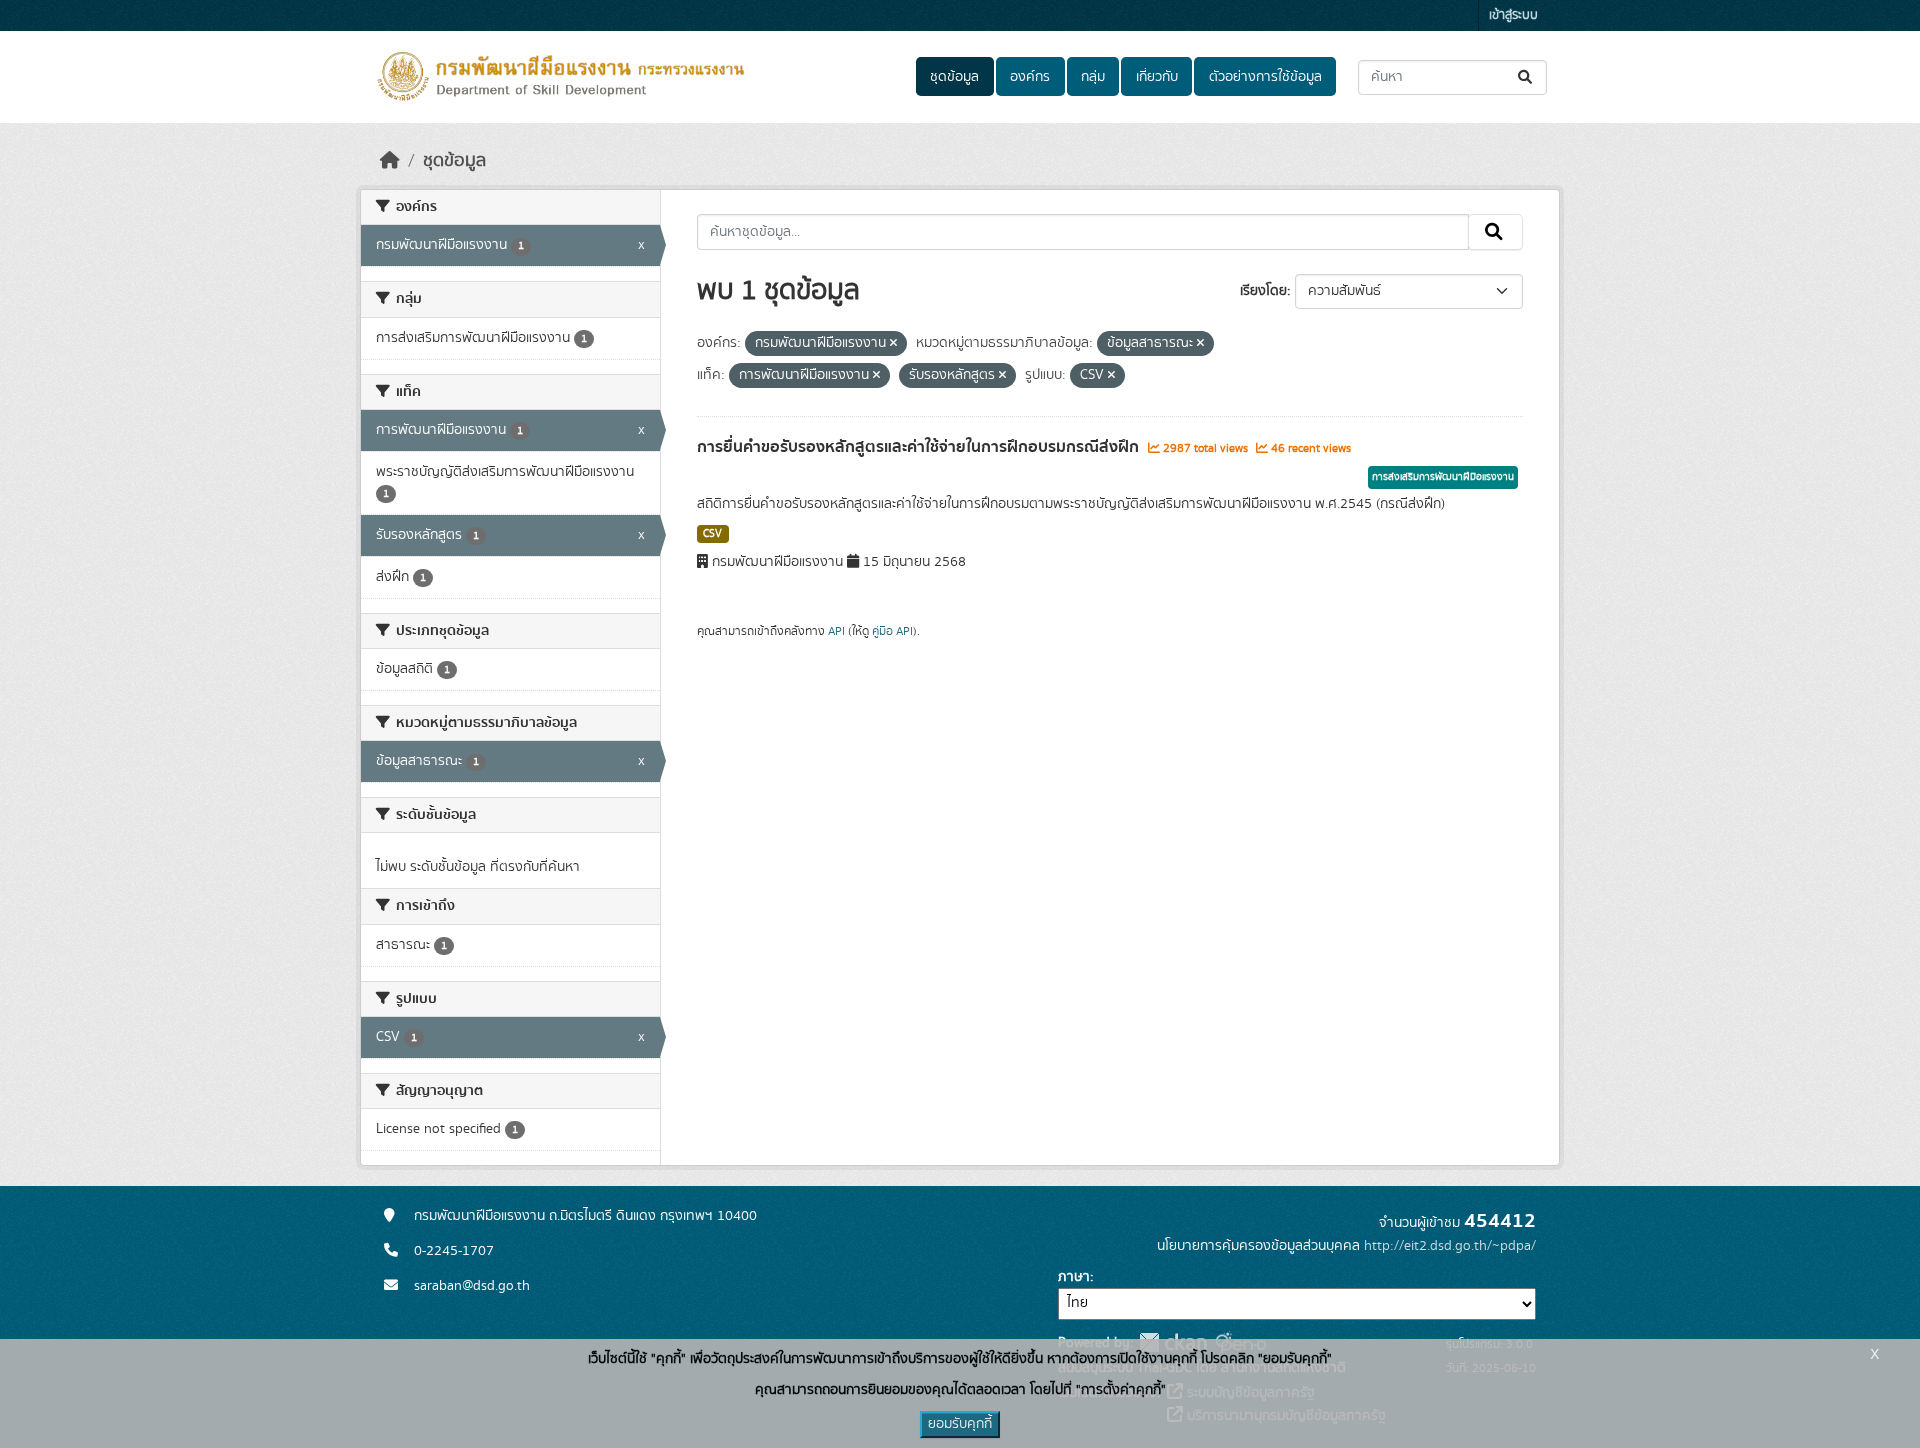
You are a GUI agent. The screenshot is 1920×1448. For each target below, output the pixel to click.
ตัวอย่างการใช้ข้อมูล (1265, 77)
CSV (712, 534)
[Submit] (1526, 77)
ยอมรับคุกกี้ (960, 1424)
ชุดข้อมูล (954, 77)
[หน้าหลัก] (390, 161)
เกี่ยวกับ (1157, 77)
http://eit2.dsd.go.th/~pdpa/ (1450, 1246)
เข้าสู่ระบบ (1513, 15)
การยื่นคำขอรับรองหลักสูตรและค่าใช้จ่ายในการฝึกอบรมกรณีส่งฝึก (920, 447)
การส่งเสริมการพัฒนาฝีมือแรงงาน (1443, 477)
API (836, 631)
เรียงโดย (1263, 291)
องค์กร (1030, 77)
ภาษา (1074, 1277)
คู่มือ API (892, 631)
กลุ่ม (1093, 77)
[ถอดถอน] (893, 344)
